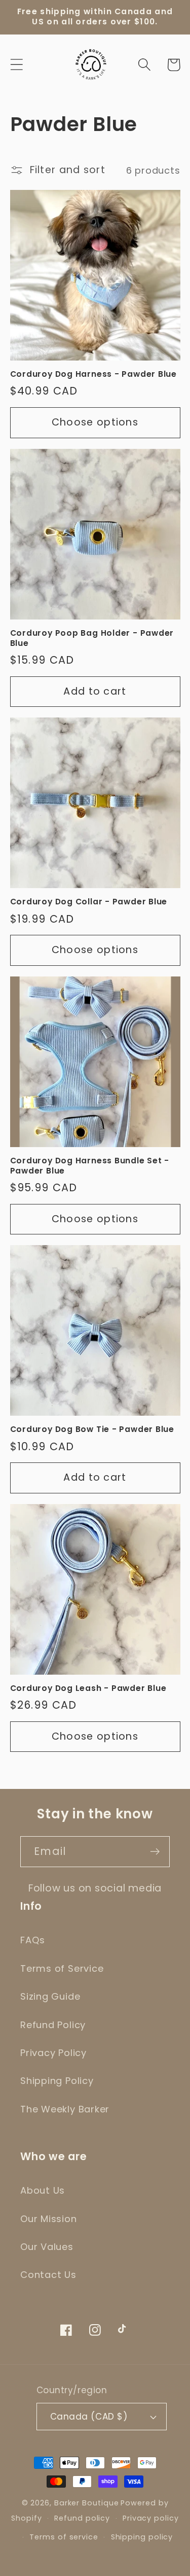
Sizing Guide (50, 1996)
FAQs (33, 1940)
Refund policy (82, 2518)
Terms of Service (62, 1968)
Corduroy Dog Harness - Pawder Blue (94, 374)
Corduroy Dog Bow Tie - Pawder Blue (92, 1429)
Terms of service (64, 2537)
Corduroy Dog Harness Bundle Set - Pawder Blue (90, 1166)
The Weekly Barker (65, 2109)
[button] (16, 65)
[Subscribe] (155, 1852)
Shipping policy (142, 2537)
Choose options (95, 422)
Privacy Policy (53, 2053)
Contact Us (48, 2275)
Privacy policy (151, 2518)
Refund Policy (53, 2025)
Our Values (47, 2247)
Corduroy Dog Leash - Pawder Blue (88, 1688)
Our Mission (49, 2219)
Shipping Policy (57, 2081)
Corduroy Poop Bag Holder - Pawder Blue (92, 638)
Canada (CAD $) (89, 2417)
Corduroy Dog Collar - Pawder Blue (89, 902)
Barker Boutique (87, 2503)
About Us (43, 2190)
